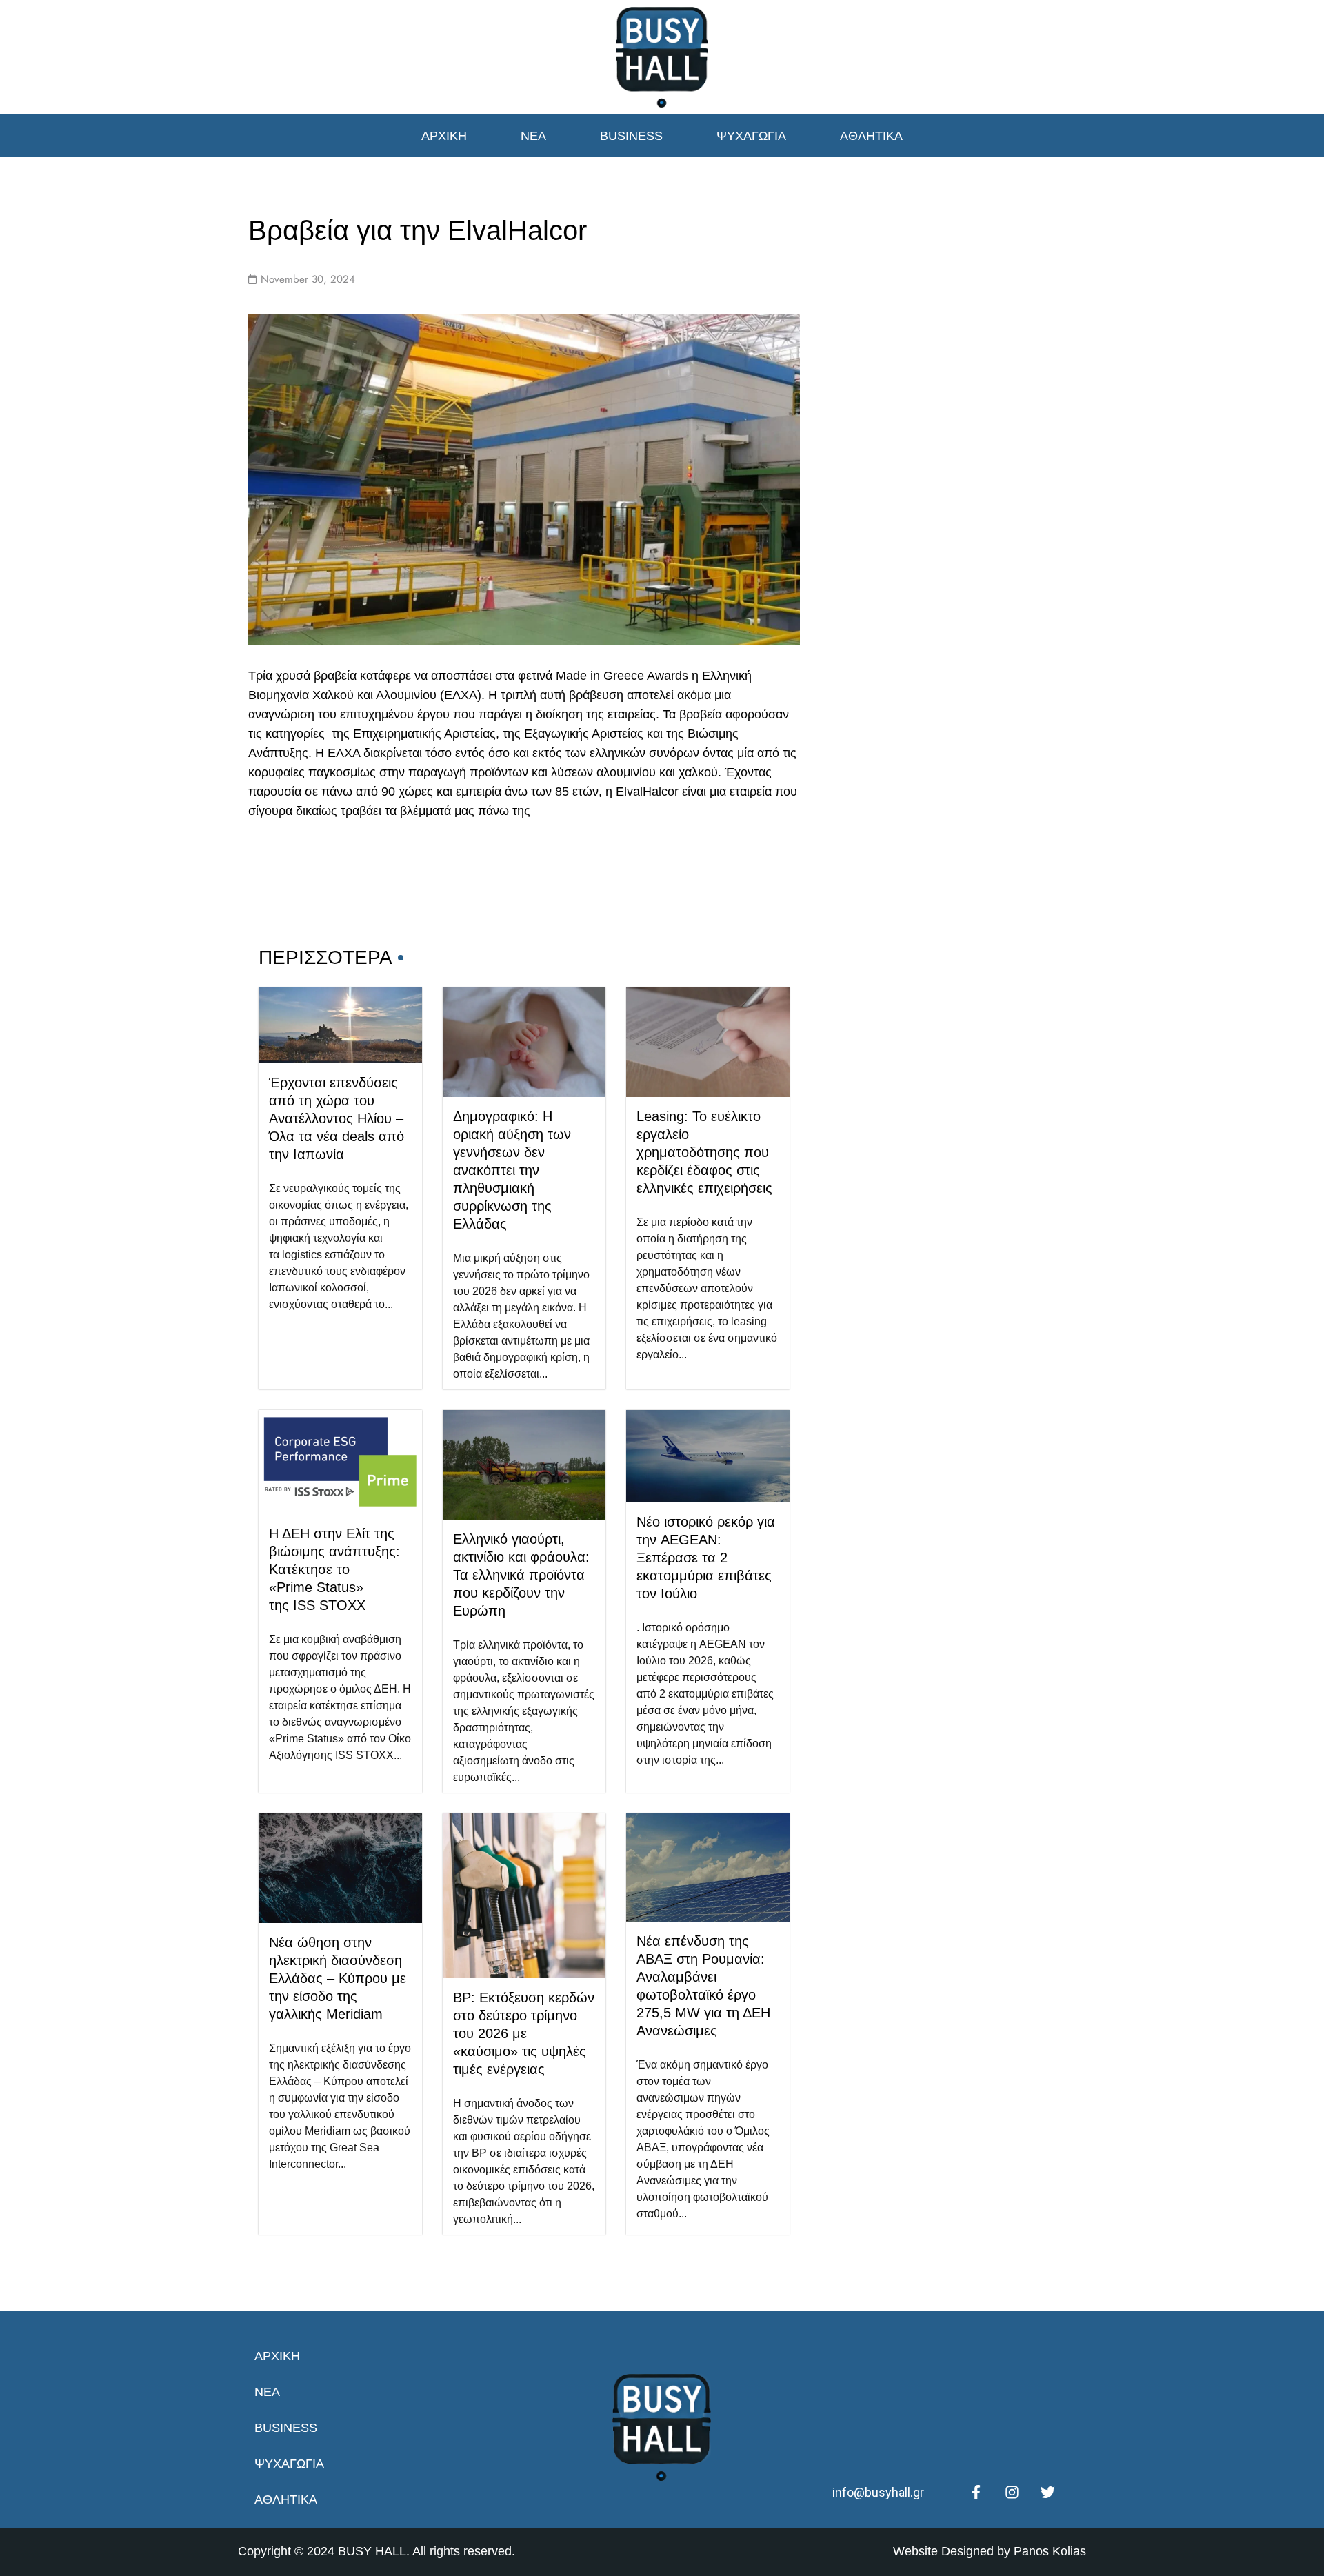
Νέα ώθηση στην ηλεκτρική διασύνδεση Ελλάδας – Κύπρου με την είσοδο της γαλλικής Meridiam (338, 1978)
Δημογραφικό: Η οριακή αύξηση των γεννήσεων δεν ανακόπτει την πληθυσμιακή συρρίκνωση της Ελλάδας (512, 1170)
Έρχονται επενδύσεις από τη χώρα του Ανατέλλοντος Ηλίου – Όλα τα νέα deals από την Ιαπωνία (337, 1118)
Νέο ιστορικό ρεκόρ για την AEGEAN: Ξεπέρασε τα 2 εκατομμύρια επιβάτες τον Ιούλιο (706, 1558)
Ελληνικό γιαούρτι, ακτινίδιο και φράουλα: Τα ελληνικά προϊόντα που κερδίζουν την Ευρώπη (521, 1575)
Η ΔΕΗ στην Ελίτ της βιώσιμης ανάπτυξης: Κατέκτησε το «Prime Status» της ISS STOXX (334, 1569)
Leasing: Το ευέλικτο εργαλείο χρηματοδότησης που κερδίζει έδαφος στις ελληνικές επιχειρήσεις (704, 1152)
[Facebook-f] (976, 2493)
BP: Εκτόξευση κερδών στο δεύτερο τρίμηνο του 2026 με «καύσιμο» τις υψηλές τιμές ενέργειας (524, 2033)
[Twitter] (1047, 2493)
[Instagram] (1012, 2493)
